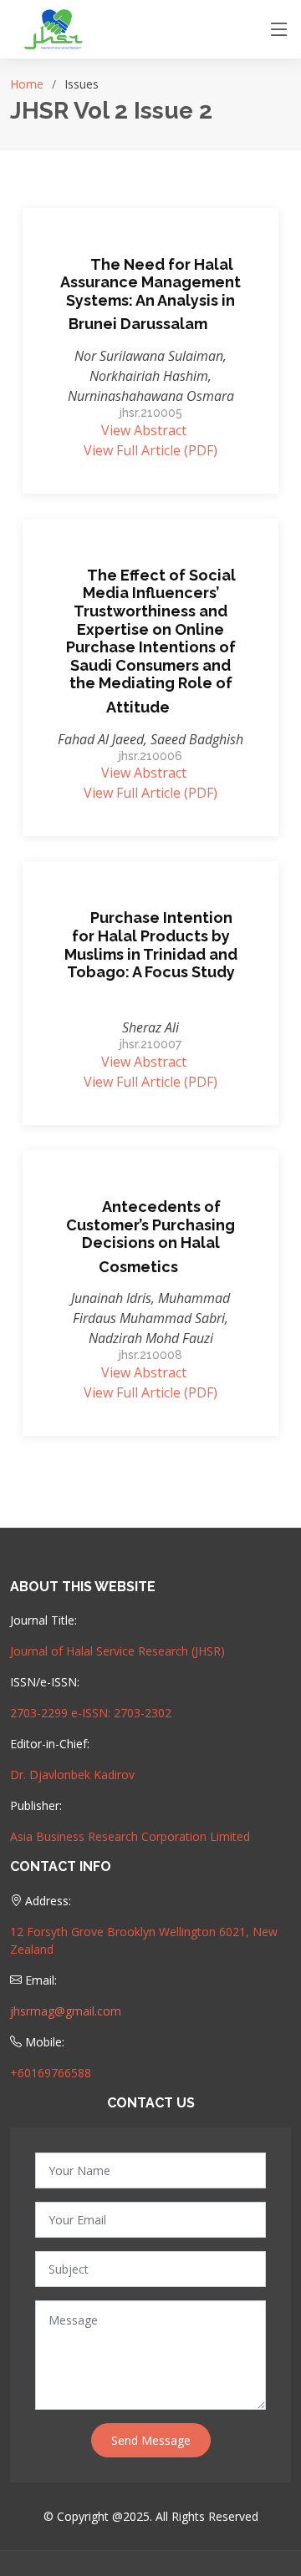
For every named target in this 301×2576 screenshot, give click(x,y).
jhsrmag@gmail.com (66, 2011)
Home (27, 84)
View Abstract (144, 430)
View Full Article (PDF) (150, 450)
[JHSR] (56, 28)
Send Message (151, 2440)
